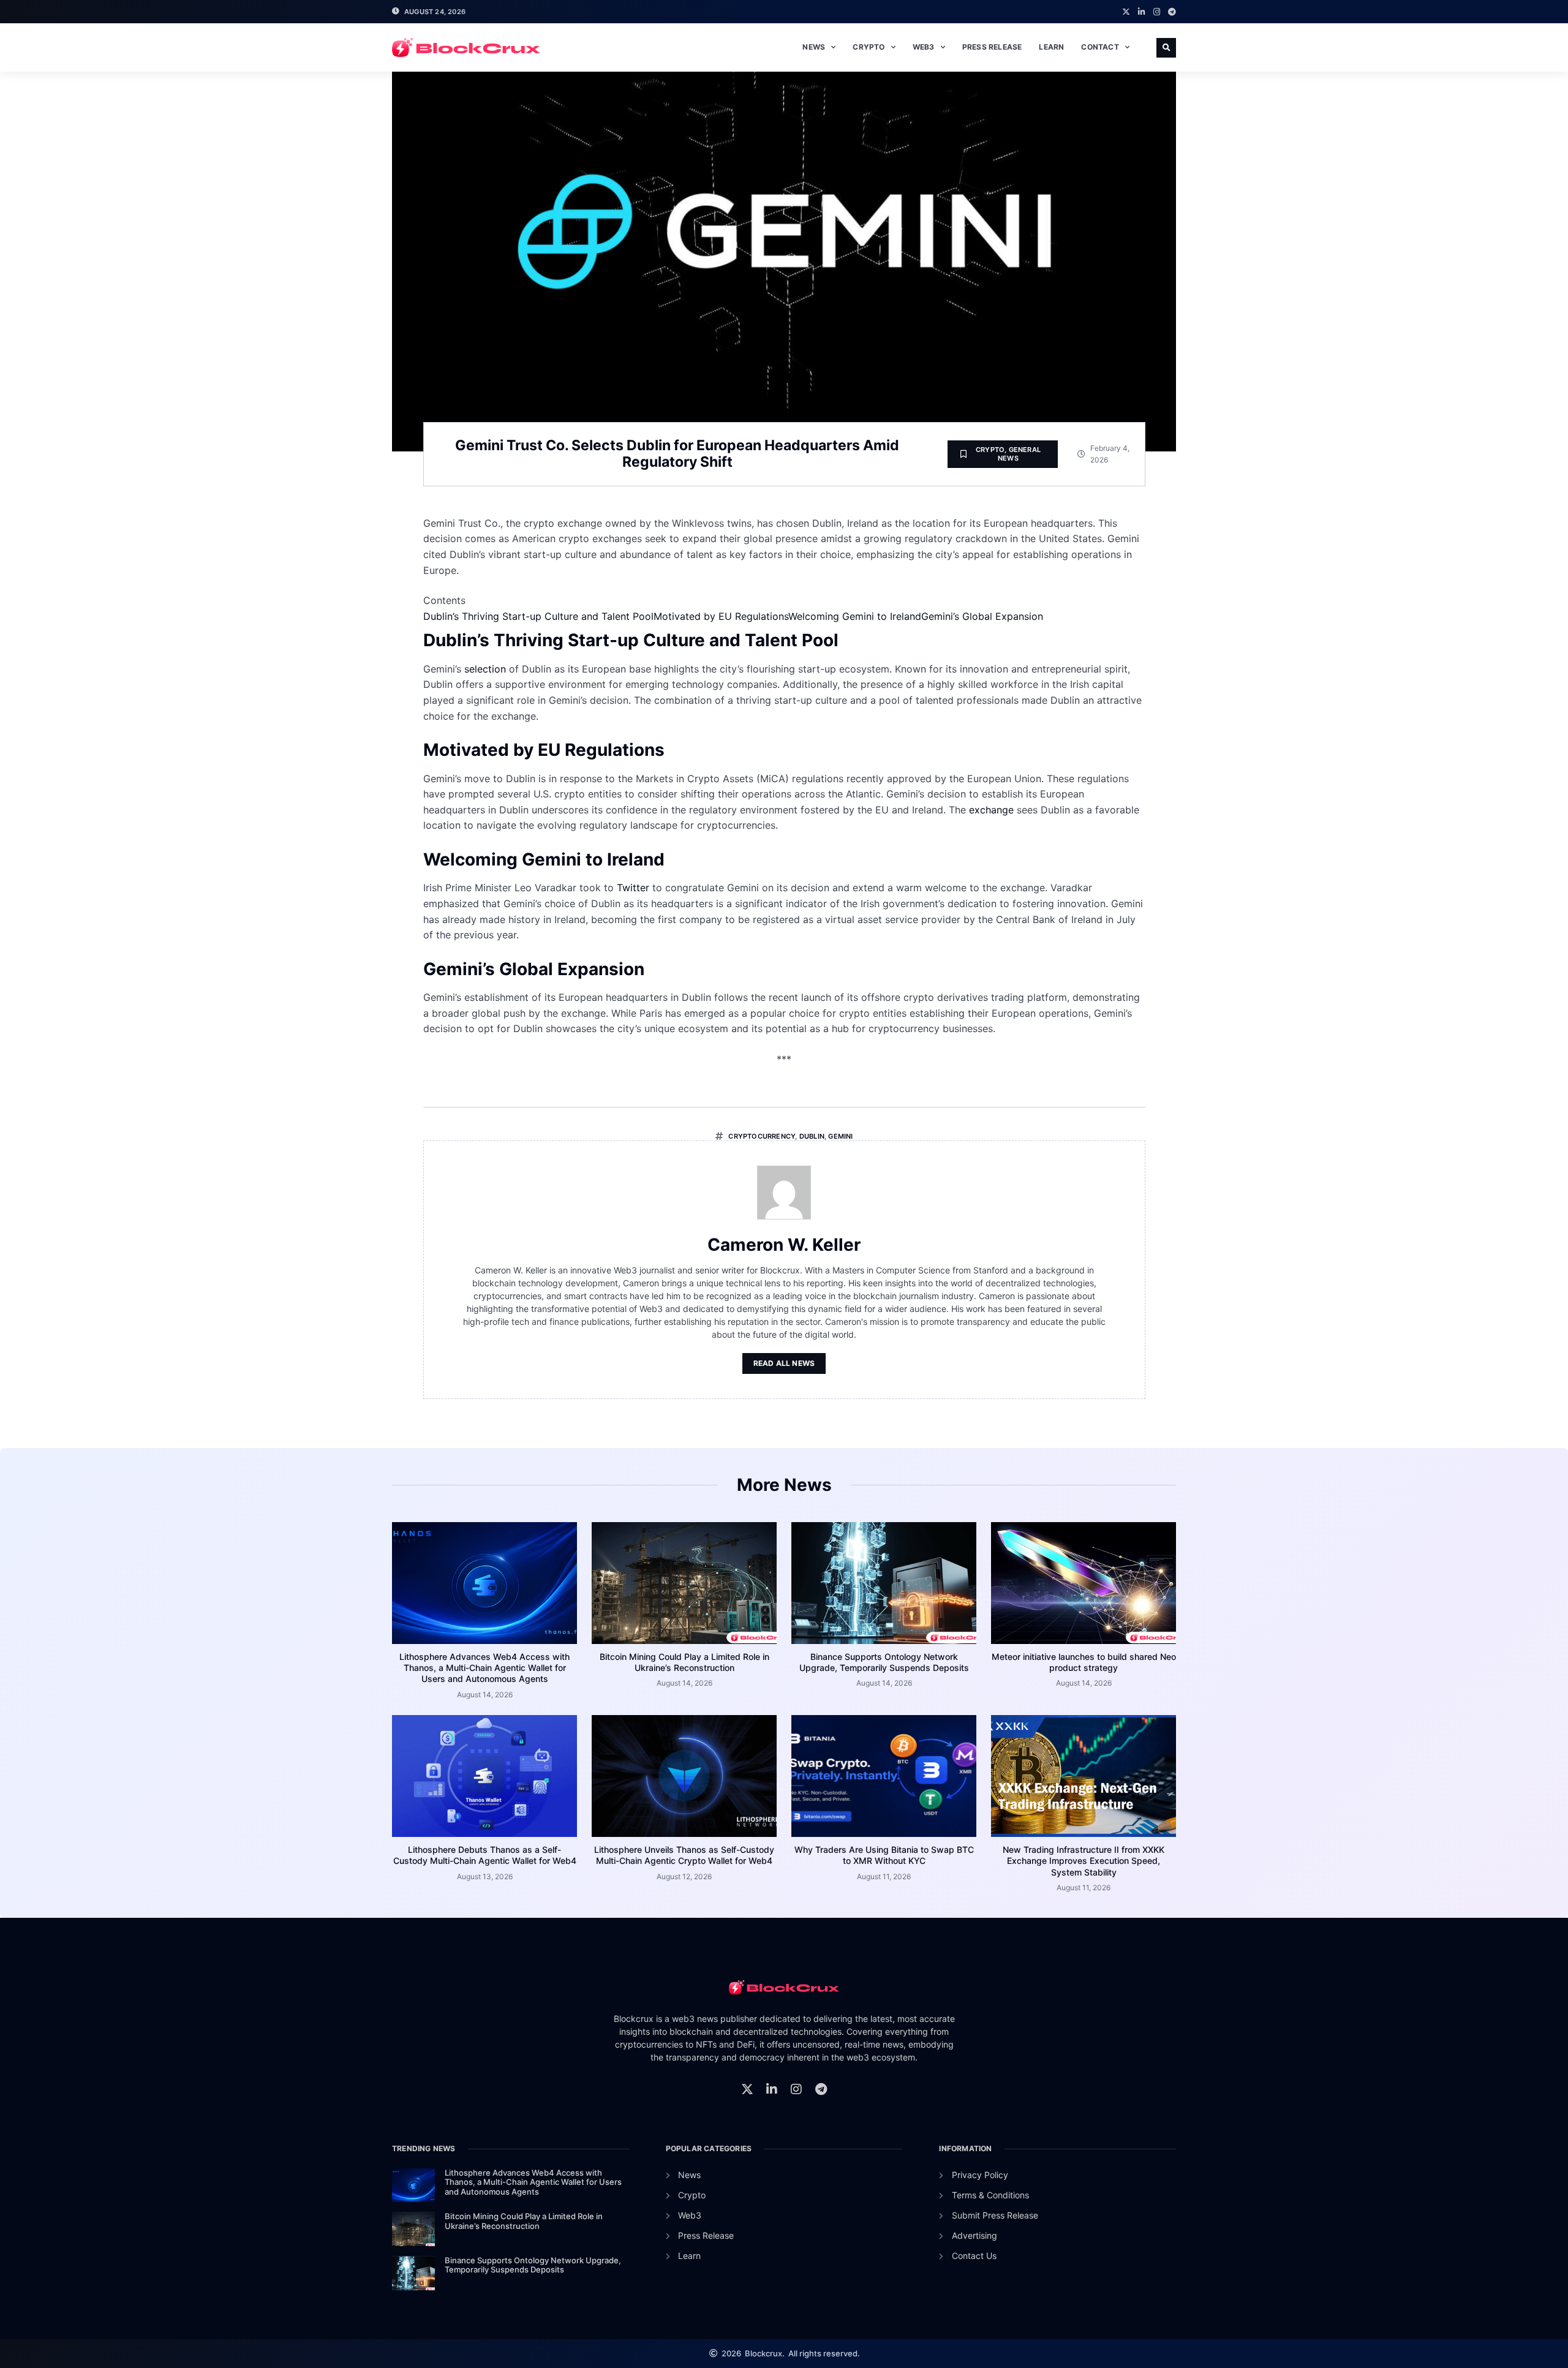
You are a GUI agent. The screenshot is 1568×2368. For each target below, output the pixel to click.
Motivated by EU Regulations (721, 616)
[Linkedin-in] (1141, 12)
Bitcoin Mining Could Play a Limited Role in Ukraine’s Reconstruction (684, 1662)
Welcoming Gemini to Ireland (855, 616)
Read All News (784, 1363)
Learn (1051, 47)
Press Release (992, 47)
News (814, 47)
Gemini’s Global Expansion (982, 616)
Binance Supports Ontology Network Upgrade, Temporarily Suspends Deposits (884, 1662)
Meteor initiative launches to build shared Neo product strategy (1084, 1662)
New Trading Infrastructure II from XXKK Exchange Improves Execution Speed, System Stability (1084, 1861)
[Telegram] (1172, 12)
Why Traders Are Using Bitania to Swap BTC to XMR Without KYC (884, 1855)
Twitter (633, 888)
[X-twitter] (1126, 12)
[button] (1166, 48)
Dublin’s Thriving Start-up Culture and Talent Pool (538, 616)
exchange (991, 810)
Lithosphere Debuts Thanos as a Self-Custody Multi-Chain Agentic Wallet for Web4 (485, 1855)
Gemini (840, 1136)
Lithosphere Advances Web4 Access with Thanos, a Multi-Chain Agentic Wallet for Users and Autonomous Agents (484, 1668)
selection (485, 669)
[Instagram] (1157, 12)
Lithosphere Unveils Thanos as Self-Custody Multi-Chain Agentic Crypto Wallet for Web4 (684, 1855)
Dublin (812, 1136)
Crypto (869, 47)
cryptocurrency (762, 1136)
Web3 (924, 47)
